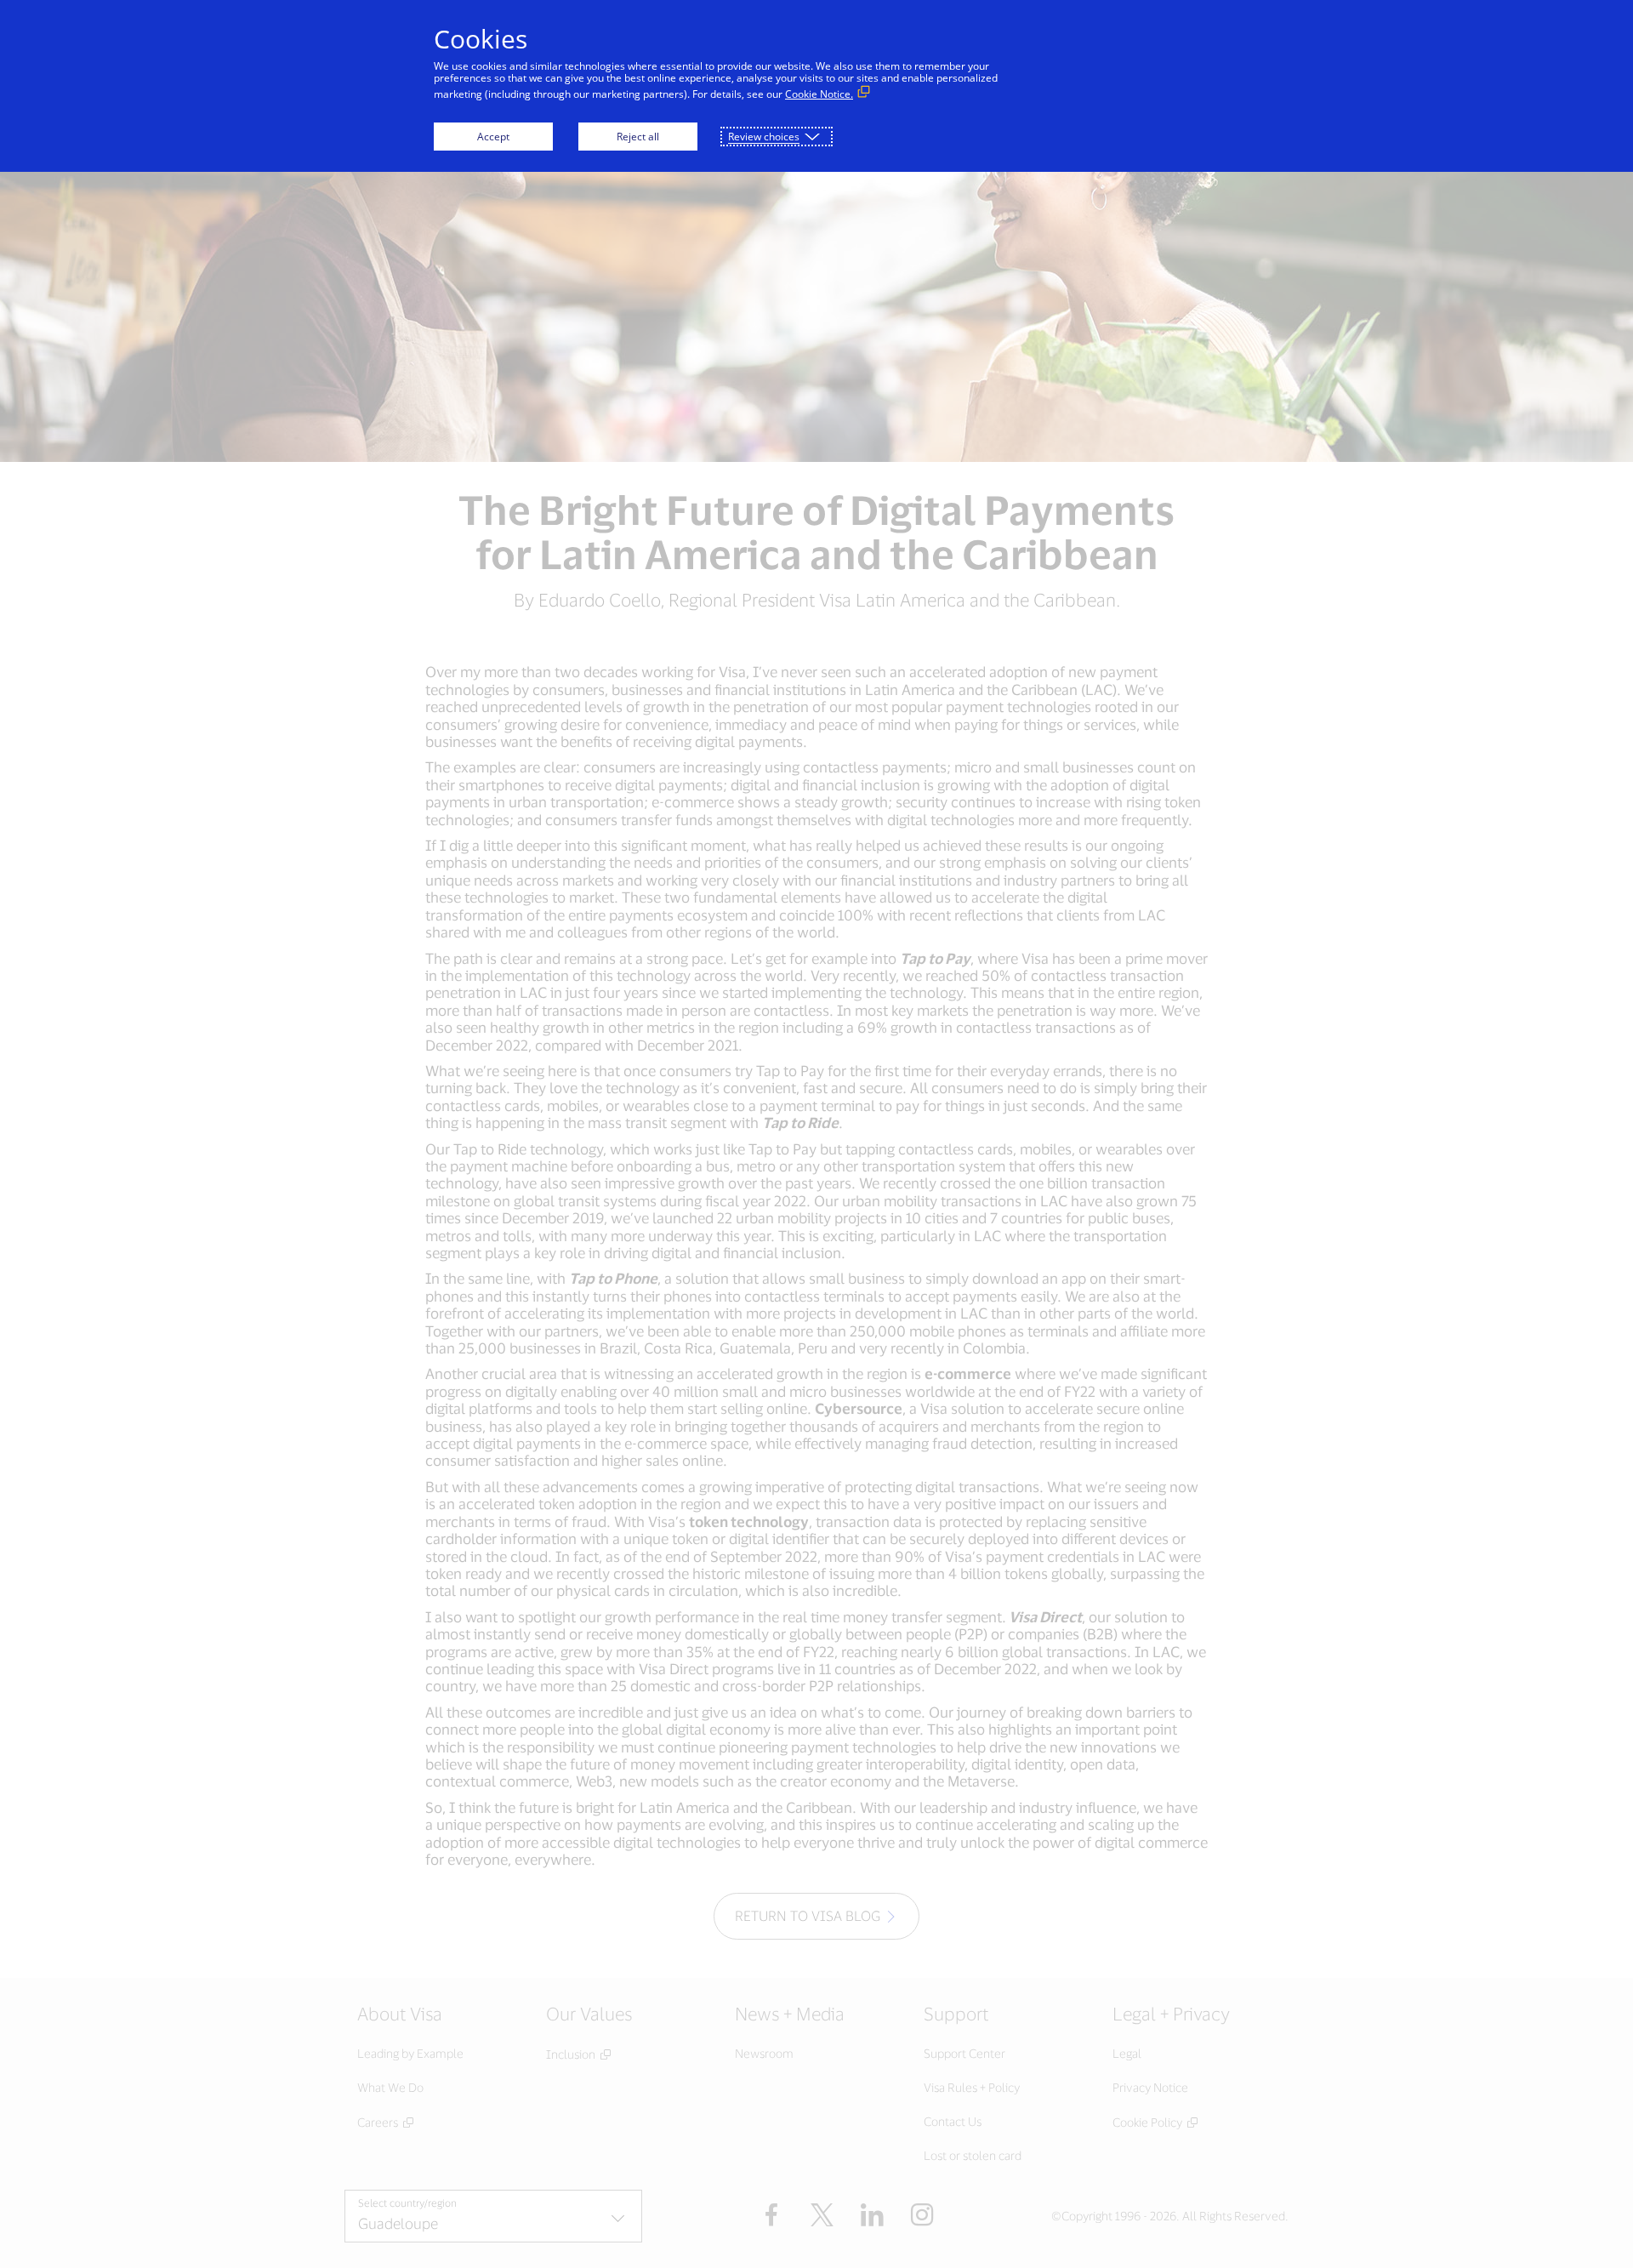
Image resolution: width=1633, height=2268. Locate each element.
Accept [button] (493, 137)
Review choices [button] (764, 137)
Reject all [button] (638, 137)
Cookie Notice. (819, 94)
